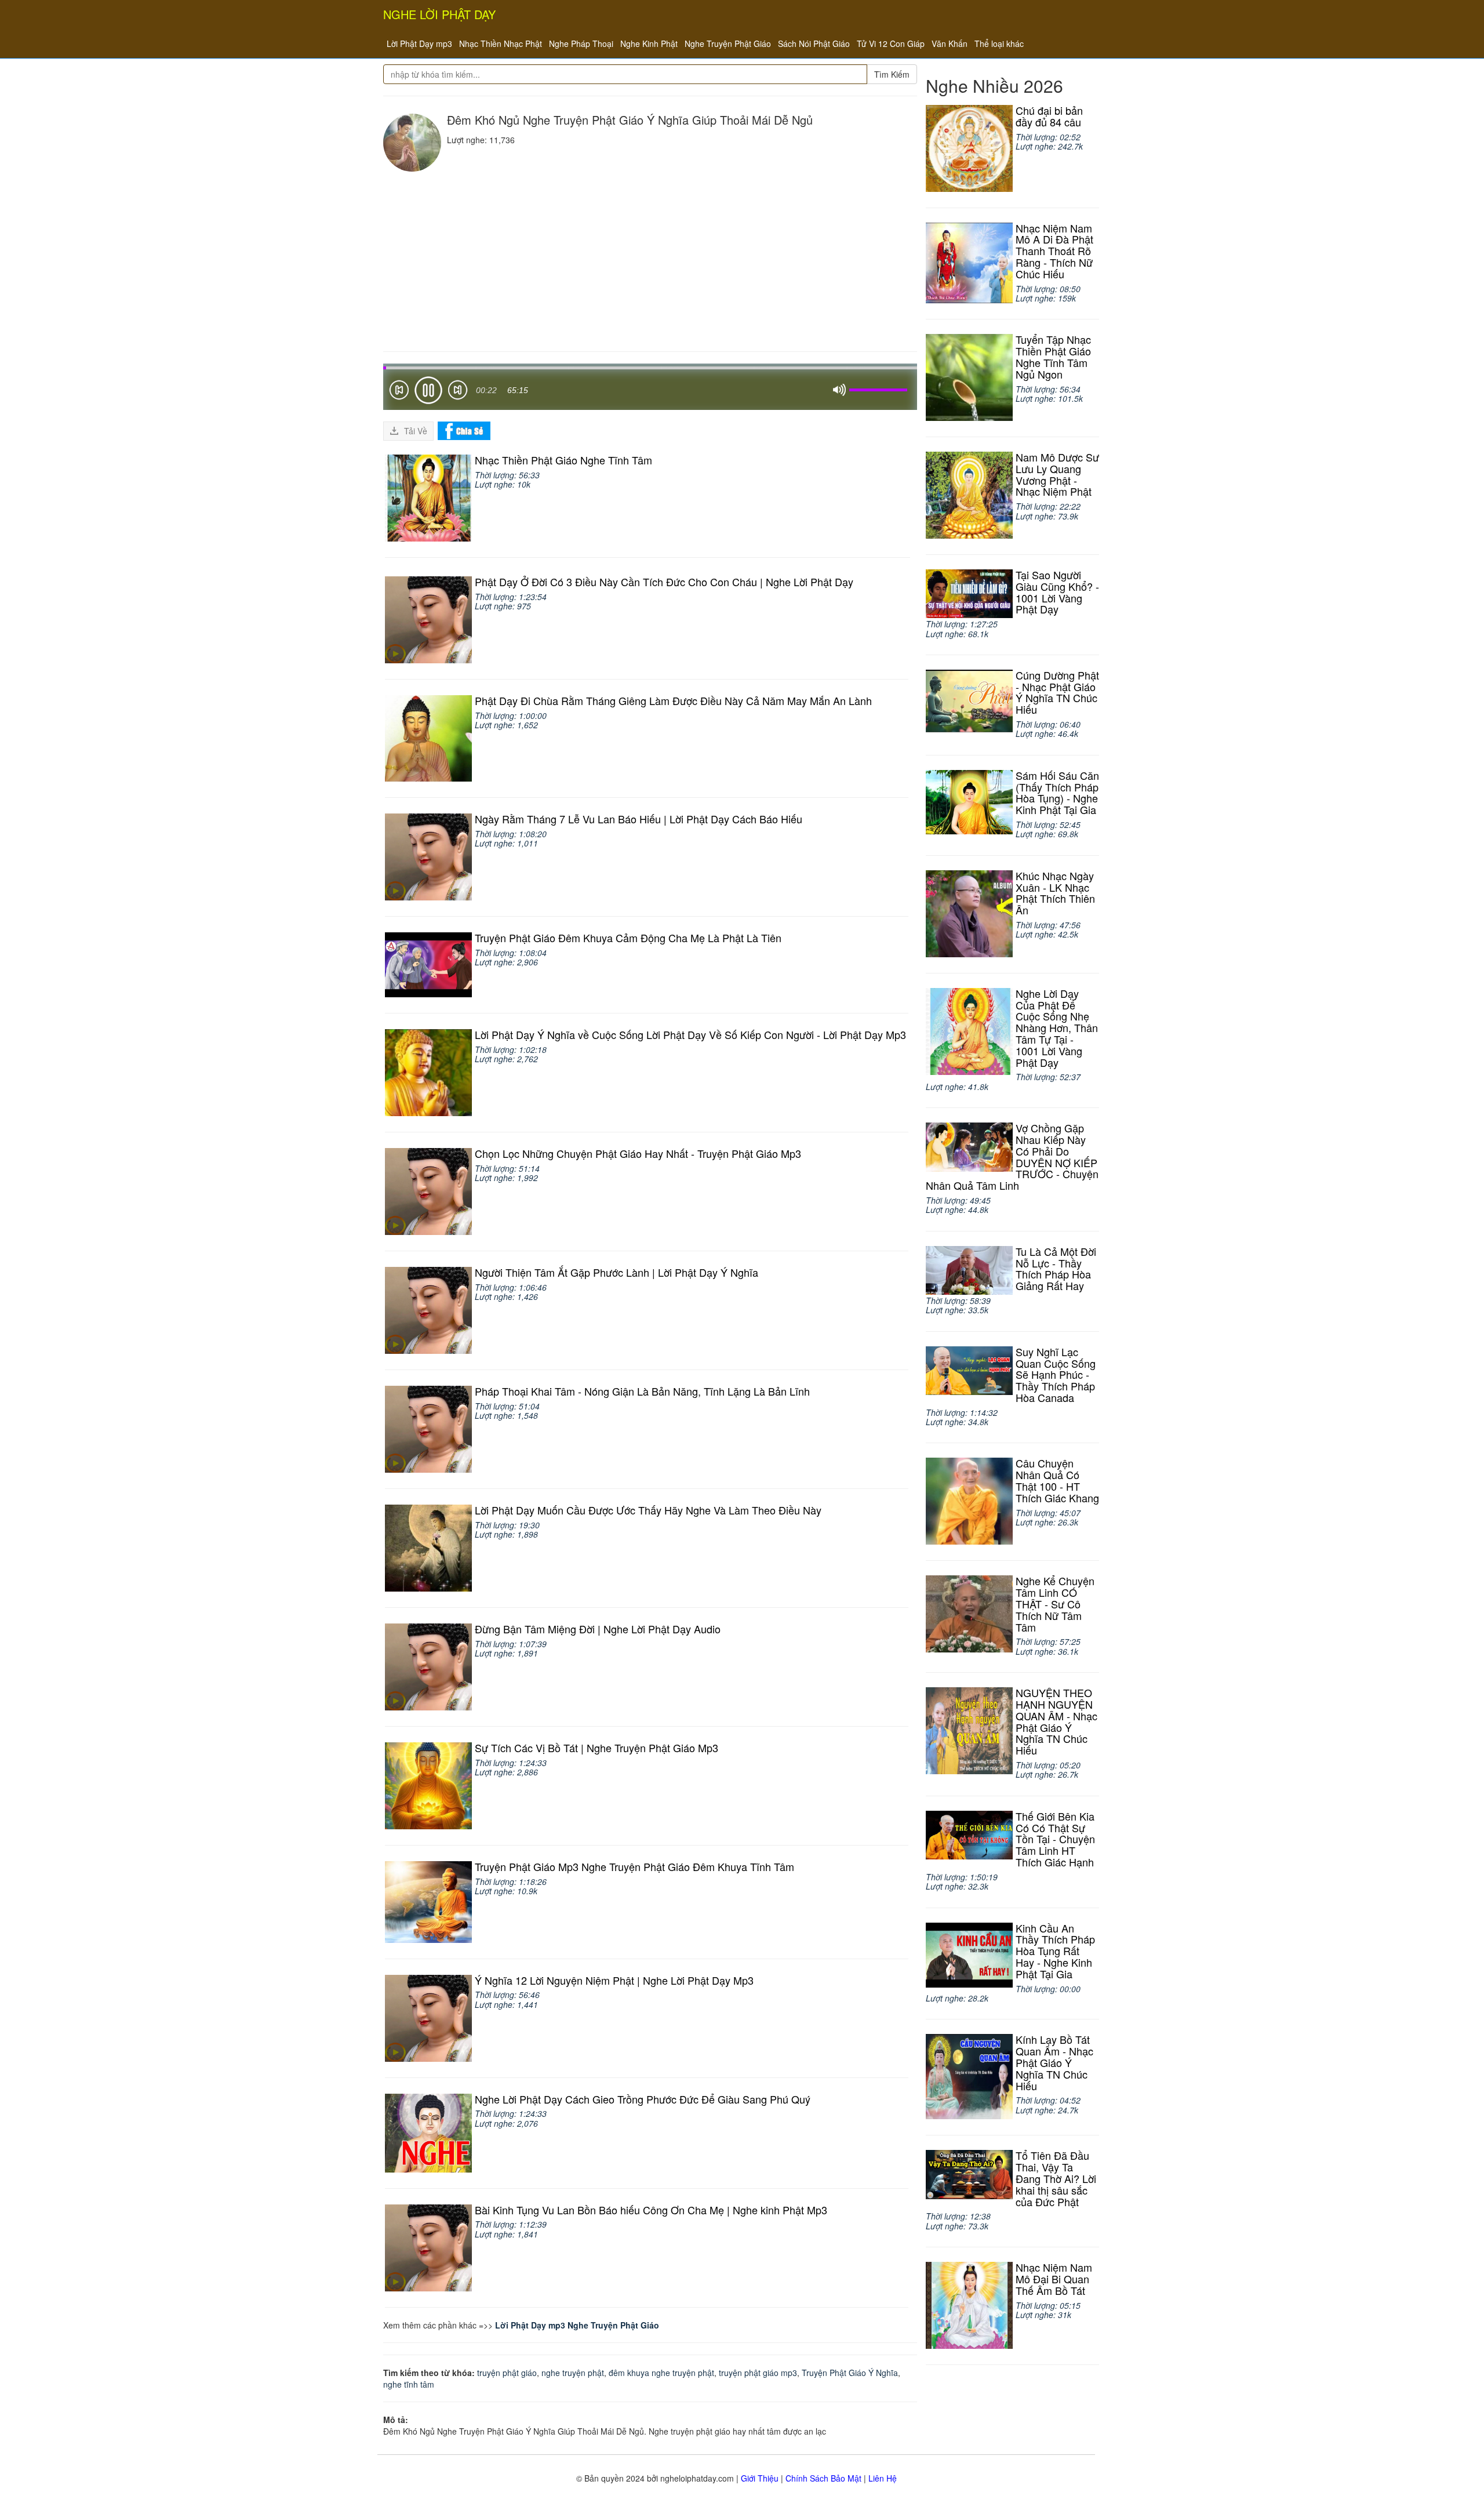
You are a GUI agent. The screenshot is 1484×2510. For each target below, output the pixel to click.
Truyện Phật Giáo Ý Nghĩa (850, 2373)
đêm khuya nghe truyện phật (661, 2373)
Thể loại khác (999, 43)
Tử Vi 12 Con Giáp (891, 43)
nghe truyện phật (573, 2373)
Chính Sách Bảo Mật (823, 2478)
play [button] (428, 390)
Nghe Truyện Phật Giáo (728, 43)
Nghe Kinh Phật (649, 43)
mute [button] (839, 390)
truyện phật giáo (507, 2373)
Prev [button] (399, 392)
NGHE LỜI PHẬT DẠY (439, 14)
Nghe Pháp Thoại (581, 43)
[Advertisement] (650, 259)
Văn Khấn (950, 43)
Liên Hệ (883, 2478)
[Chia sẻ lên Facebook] (464, 430)
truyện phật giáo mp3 (758, 2373)
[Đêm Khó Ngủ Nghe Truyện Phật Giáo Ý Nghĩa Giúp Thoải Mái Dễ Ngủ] (412, 143)
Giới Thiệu (760, 2478)
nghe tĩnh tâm (409, 2384)
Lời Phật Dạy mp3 (419, 43)
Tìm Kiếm (892, 74)
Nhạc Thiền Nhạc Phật (501, 43)
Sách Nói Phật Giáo (814, 43)
